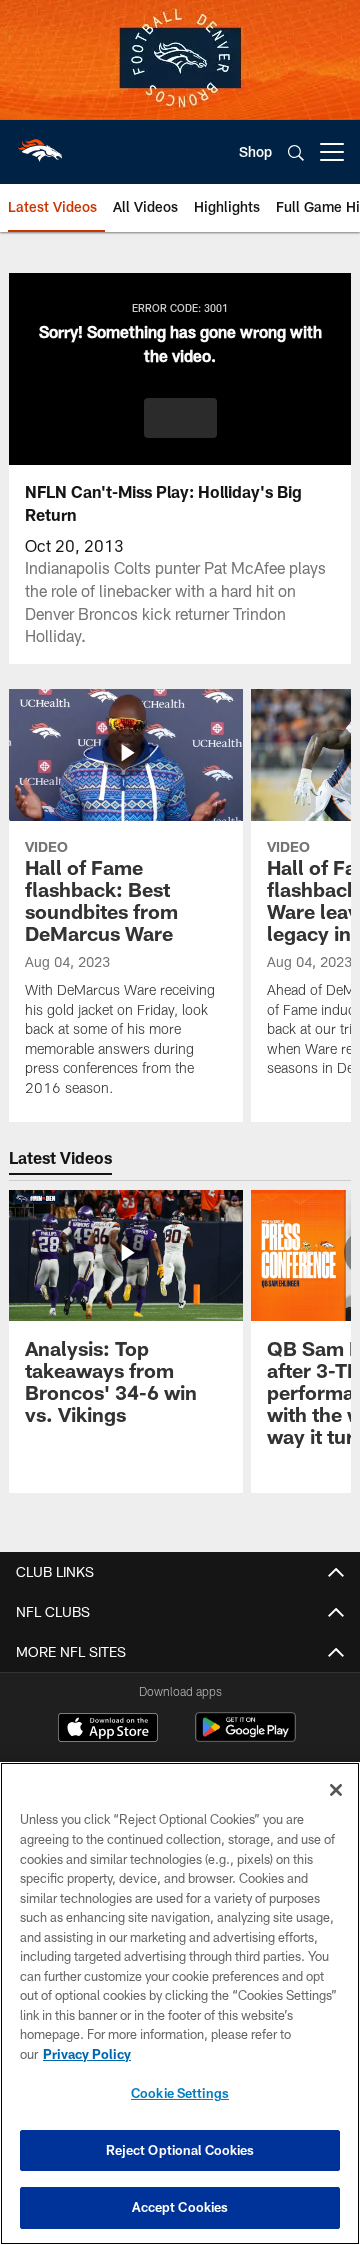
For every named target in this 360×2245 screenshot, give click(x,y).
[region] (180, 2003)
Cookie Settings (180, 2093)
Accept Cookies (180, 2207)
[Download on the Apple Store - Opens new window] (108, 1730)
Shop (255, 151)
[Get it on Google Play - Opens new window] (245, 1737)
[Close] (336, 1790)
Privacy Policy (87, 2054)
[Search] (296, 152)
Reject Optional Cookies (180, 2150)
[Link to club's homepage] (40, 144)
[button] (180, 418)
